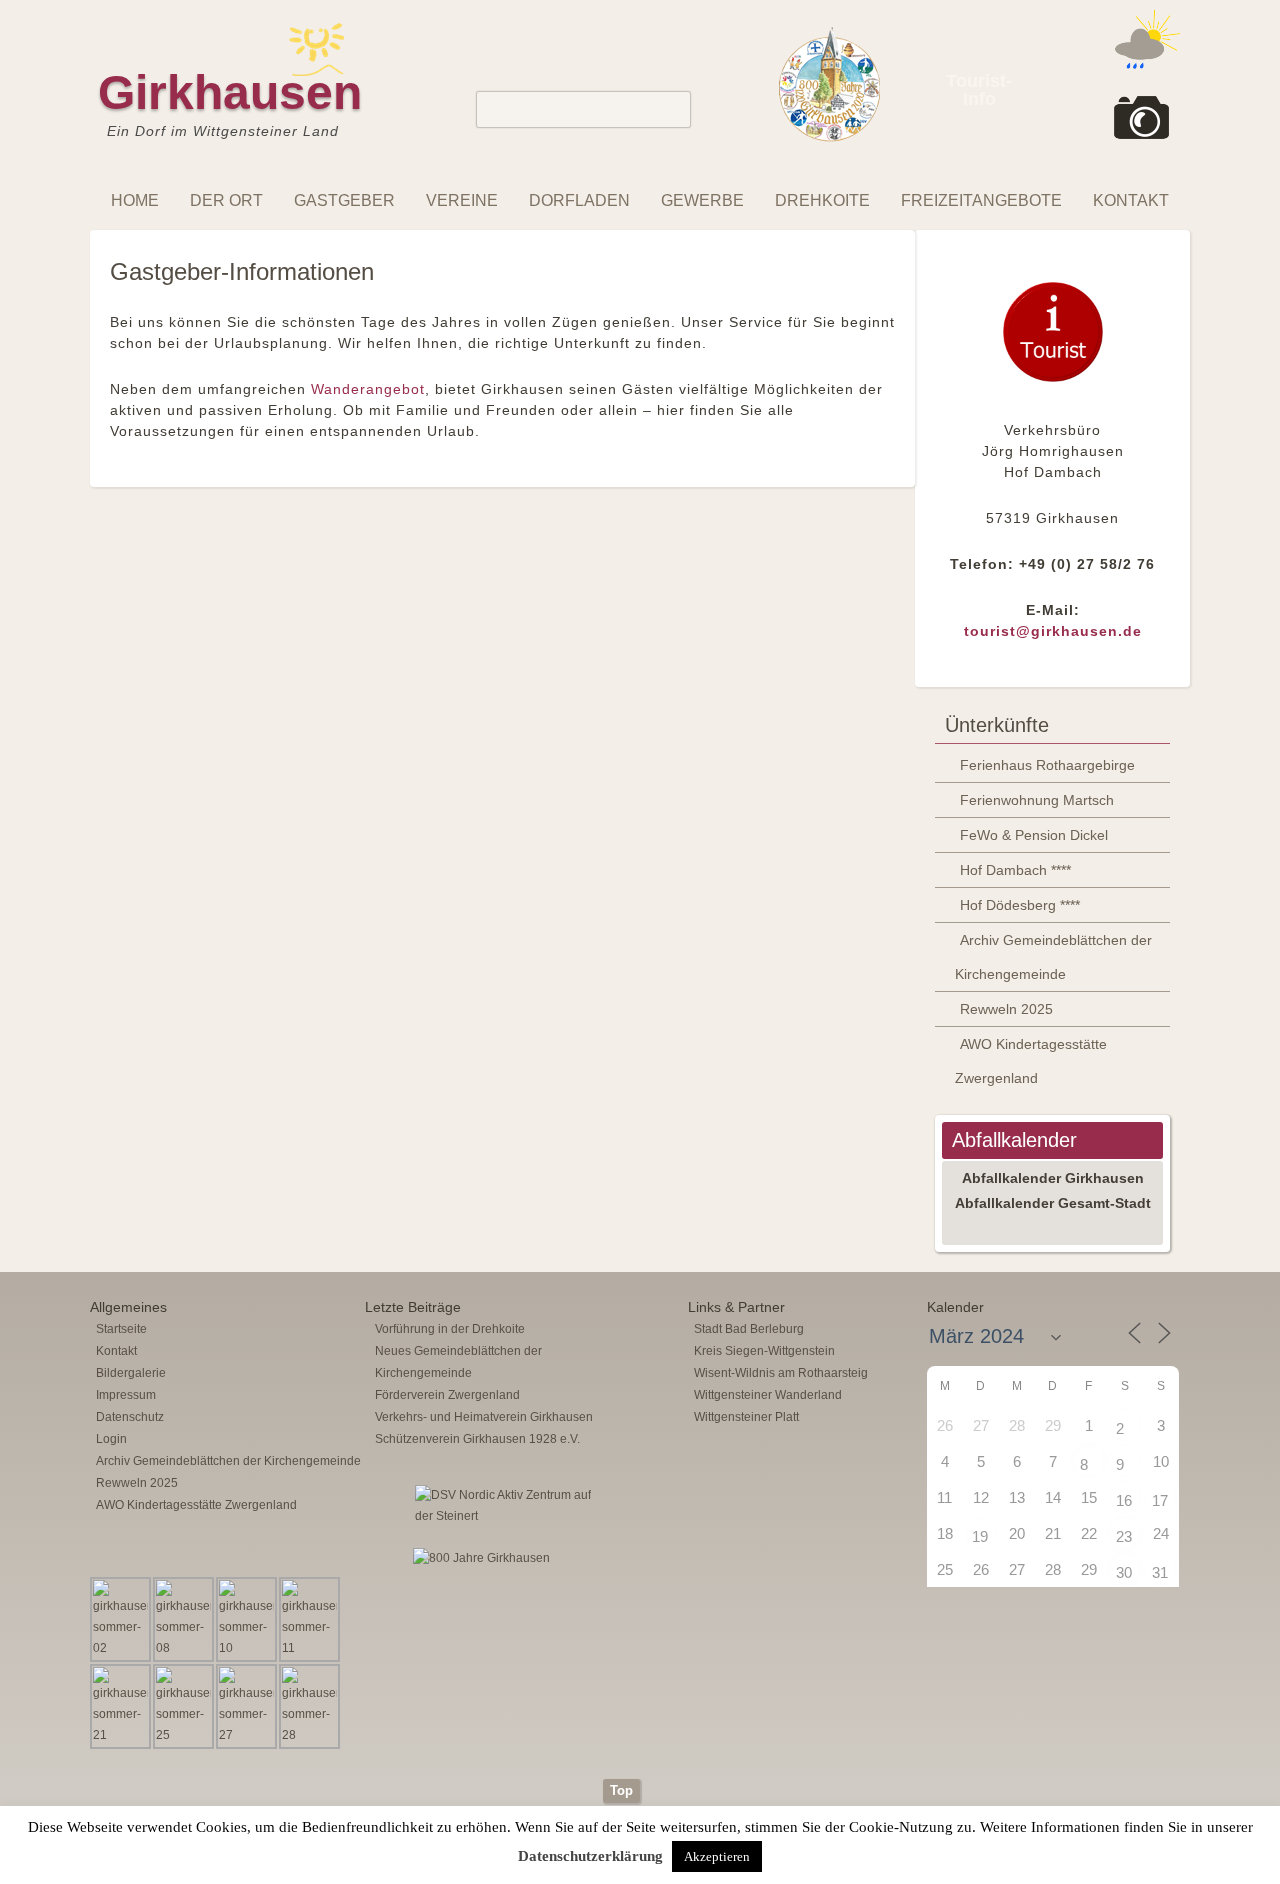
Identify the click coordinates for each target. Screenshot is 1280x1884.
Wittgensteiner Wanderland (768, 1395)
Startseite (121, 1329)
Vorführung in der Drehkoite (450, 1329)
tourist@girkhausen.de (1053, 631)
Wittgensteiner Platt (746, 1417)
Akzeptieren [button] (717, 1856)
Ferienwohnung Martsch (1037, 800)
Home (135, 200)
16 (1124, 1500)
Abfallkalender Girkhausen (1053, 1178)
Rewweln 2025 (1006, 1009)
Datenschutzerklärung (590, 1856)
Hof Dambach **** (1015, 870)
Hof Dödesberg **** (1020, 905)
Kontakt (1131, 200)
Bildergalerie (131, 1373)
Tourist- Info (979, 90)
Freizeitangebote (981, 200)
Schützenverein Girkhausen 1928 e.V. (477, 1439)
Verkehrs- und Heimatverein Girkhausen (484, 1417)
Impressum (126, 1395)
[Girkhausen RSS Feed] (1174, 1774)
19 (980, 1536)
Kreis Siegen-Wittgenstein (764, 1351)
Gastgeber (344, 200)
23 (1124, 1536)
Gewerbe (702, 200)
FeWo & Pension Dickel (1034, 835)
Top (621, 1790)
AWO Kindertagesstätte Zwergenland (1031, 1061)
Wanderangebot (368, 389)
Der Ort (226, 200)
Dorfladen (579, 200)
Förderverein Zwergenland (447, 1395)
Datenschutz (130, 1417)
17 (1160, 1500)
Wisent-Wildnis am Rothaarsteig (781, 1373)
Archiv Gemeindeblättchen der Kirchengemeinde (1053, 957)
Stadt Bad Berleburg (749, 1329)
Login (111, 1439)
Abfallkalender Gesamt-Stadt (1053, 1203)
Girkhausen (230, 92)
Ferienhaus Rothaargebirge (1047, 765)
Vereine (462, 200)
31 (1160, 1572)
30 (1124, 1572)
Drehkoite (822, 200)
